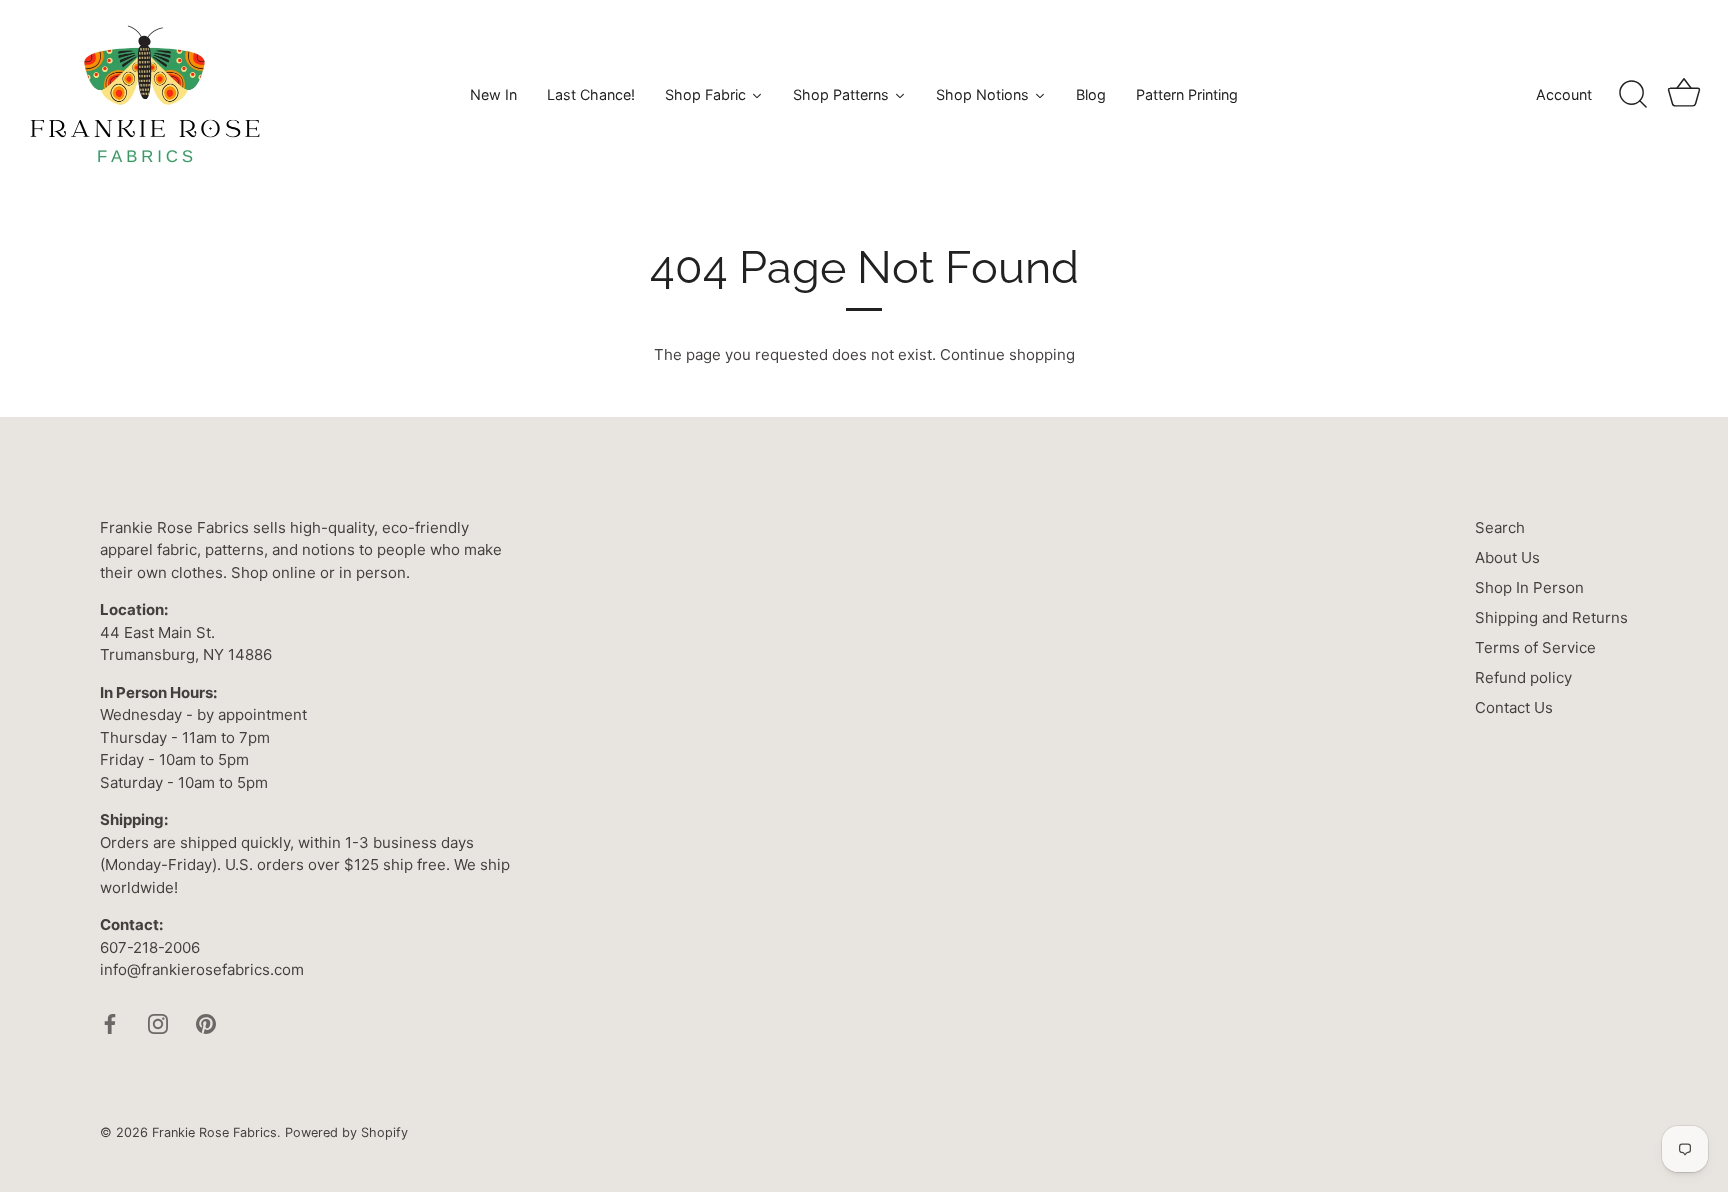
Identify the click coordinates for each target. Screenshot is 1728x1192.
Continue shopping (1007, 354)
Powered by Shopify (346, 1132)
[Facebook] (110, 1022)
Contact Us (1514, 707)
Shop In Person (1529, 587)
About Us (1507, 557)
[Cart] (1684, 95)
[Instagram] (158, 1022)
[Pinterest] (206, 1022)
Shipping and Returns (1551, 617)
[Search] (1633, 95)
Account (1564, 94)
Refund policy (1523, 677)
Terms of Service (1535, 647)
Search (1500, 527)
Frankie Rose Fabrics (214, 1132)
